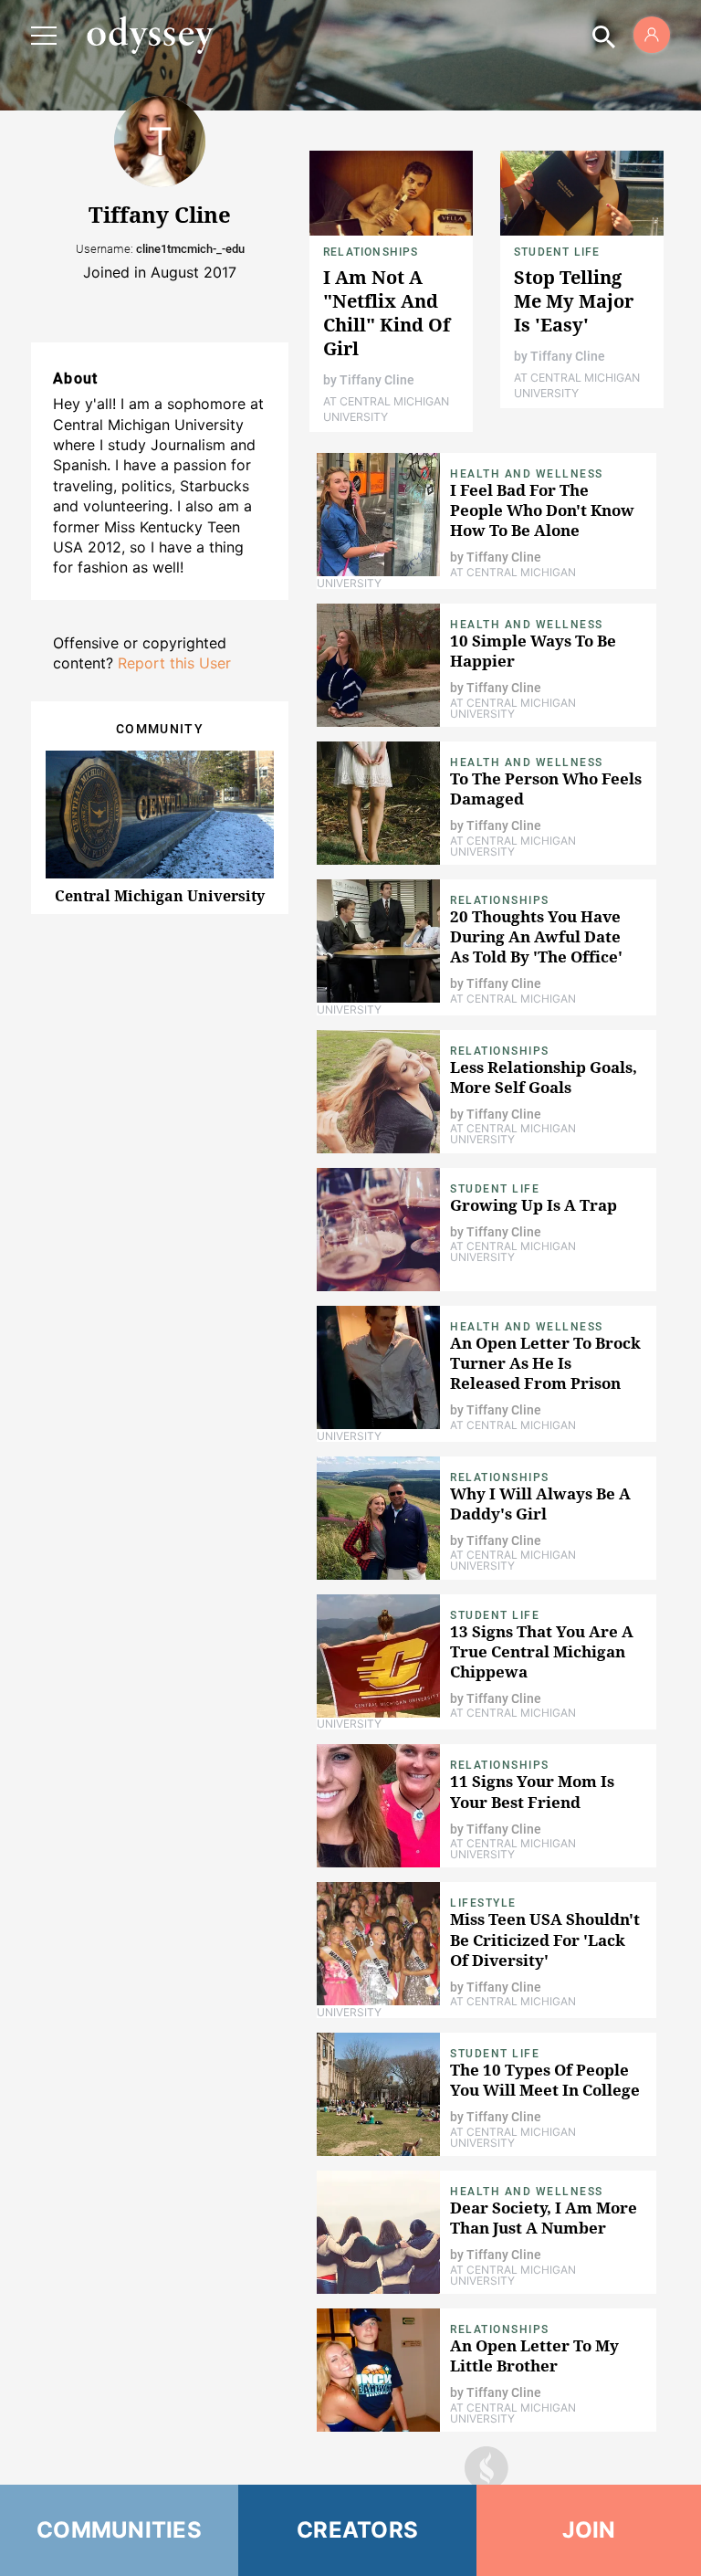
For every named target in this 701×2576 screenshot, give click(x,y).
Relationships (371, 252)
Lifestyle (483, 1903)
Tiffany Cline (377, 380)
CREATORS (357, 2530)
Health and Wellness (527, 474)
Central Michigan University (160, 896)
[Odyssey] (150, 35)
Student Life (557, 252)
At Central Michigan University (386, 409)
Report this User (174, 663)
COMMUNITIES (119, 2530)
